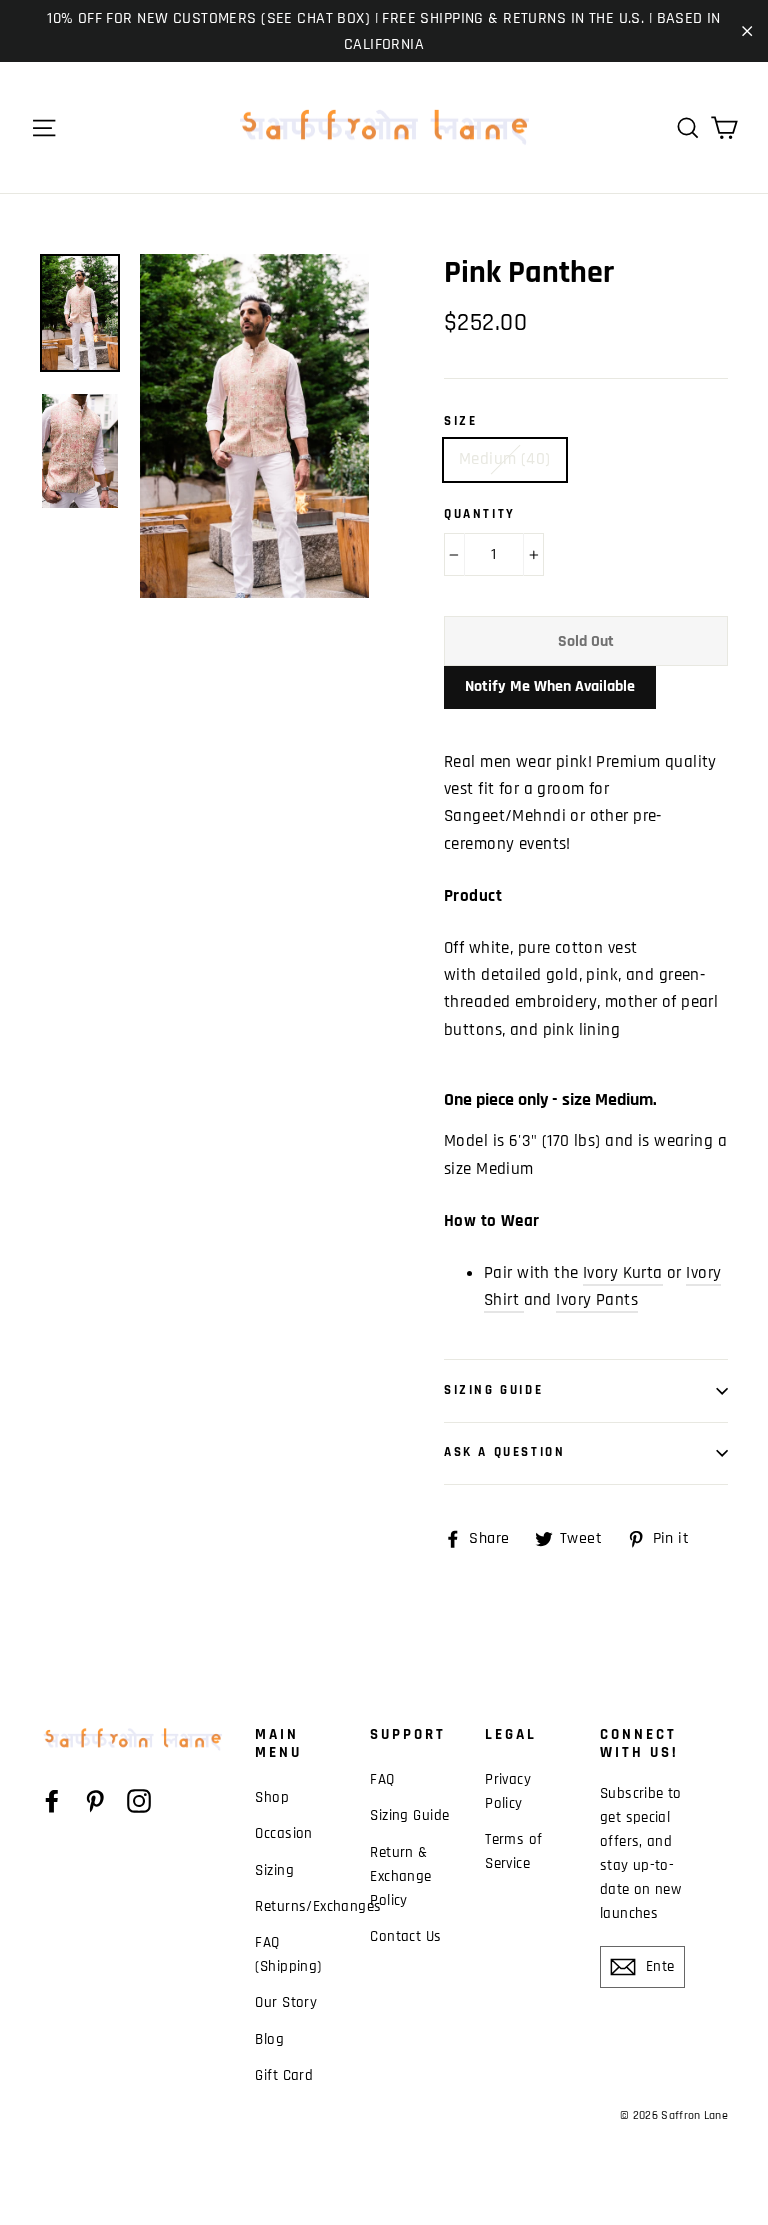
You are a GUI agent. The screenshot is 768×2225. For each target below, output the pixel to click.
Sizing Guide (493, 1390)
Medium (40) (505, 459)
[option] (254, 426)
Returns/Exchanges (297, 1906)
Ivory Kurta (623, 1273)
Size (460, 421)
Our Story (286, 2002)
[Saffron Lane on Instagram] (139, 1801)
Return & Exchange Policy (400, 1876)
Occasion (283, 1833)
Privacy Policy (508, 1791)
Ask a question (504, 1452)
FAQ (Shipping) (288, 1954)
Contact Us (405, 1936)
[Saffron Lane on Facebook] (52, 1801)
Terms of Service (513, 1851)
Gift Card (284, 2075)
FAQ (382, 1779)
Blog (269, 2039)
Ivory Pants (597, 1300)
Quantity (480, 514)
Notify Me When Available (550, 686)
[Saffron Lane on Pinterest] (95, 1801)
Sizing (274, 1870)
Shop (272, 1797)
